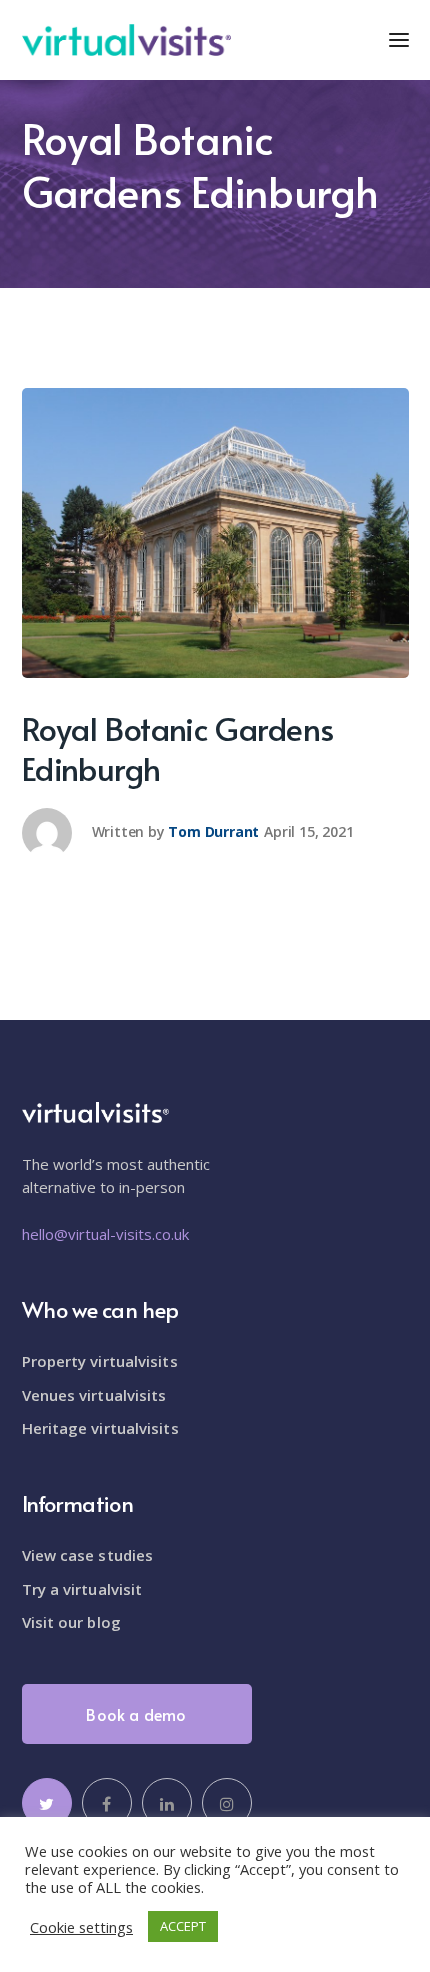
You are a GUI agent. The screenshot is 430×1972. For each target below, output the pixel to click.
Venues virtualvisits (94, 1395)
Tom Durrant (213, 831)
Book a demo (136, 1714)
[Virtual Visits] (127, 38)
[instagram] (227, 1803)
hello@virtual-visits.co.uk (105, 1234)
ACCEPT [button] (183, 1926)
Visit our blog (71, 1622)
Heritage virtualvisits (100, 1428)
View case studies (88, 1555)
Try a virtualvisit (82, 1589)
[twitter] (47, 1803)
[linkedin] (167, 1803)
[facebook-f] (107, 1803)
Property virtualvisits (100, 1361)
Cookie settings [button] (81, 1927)
